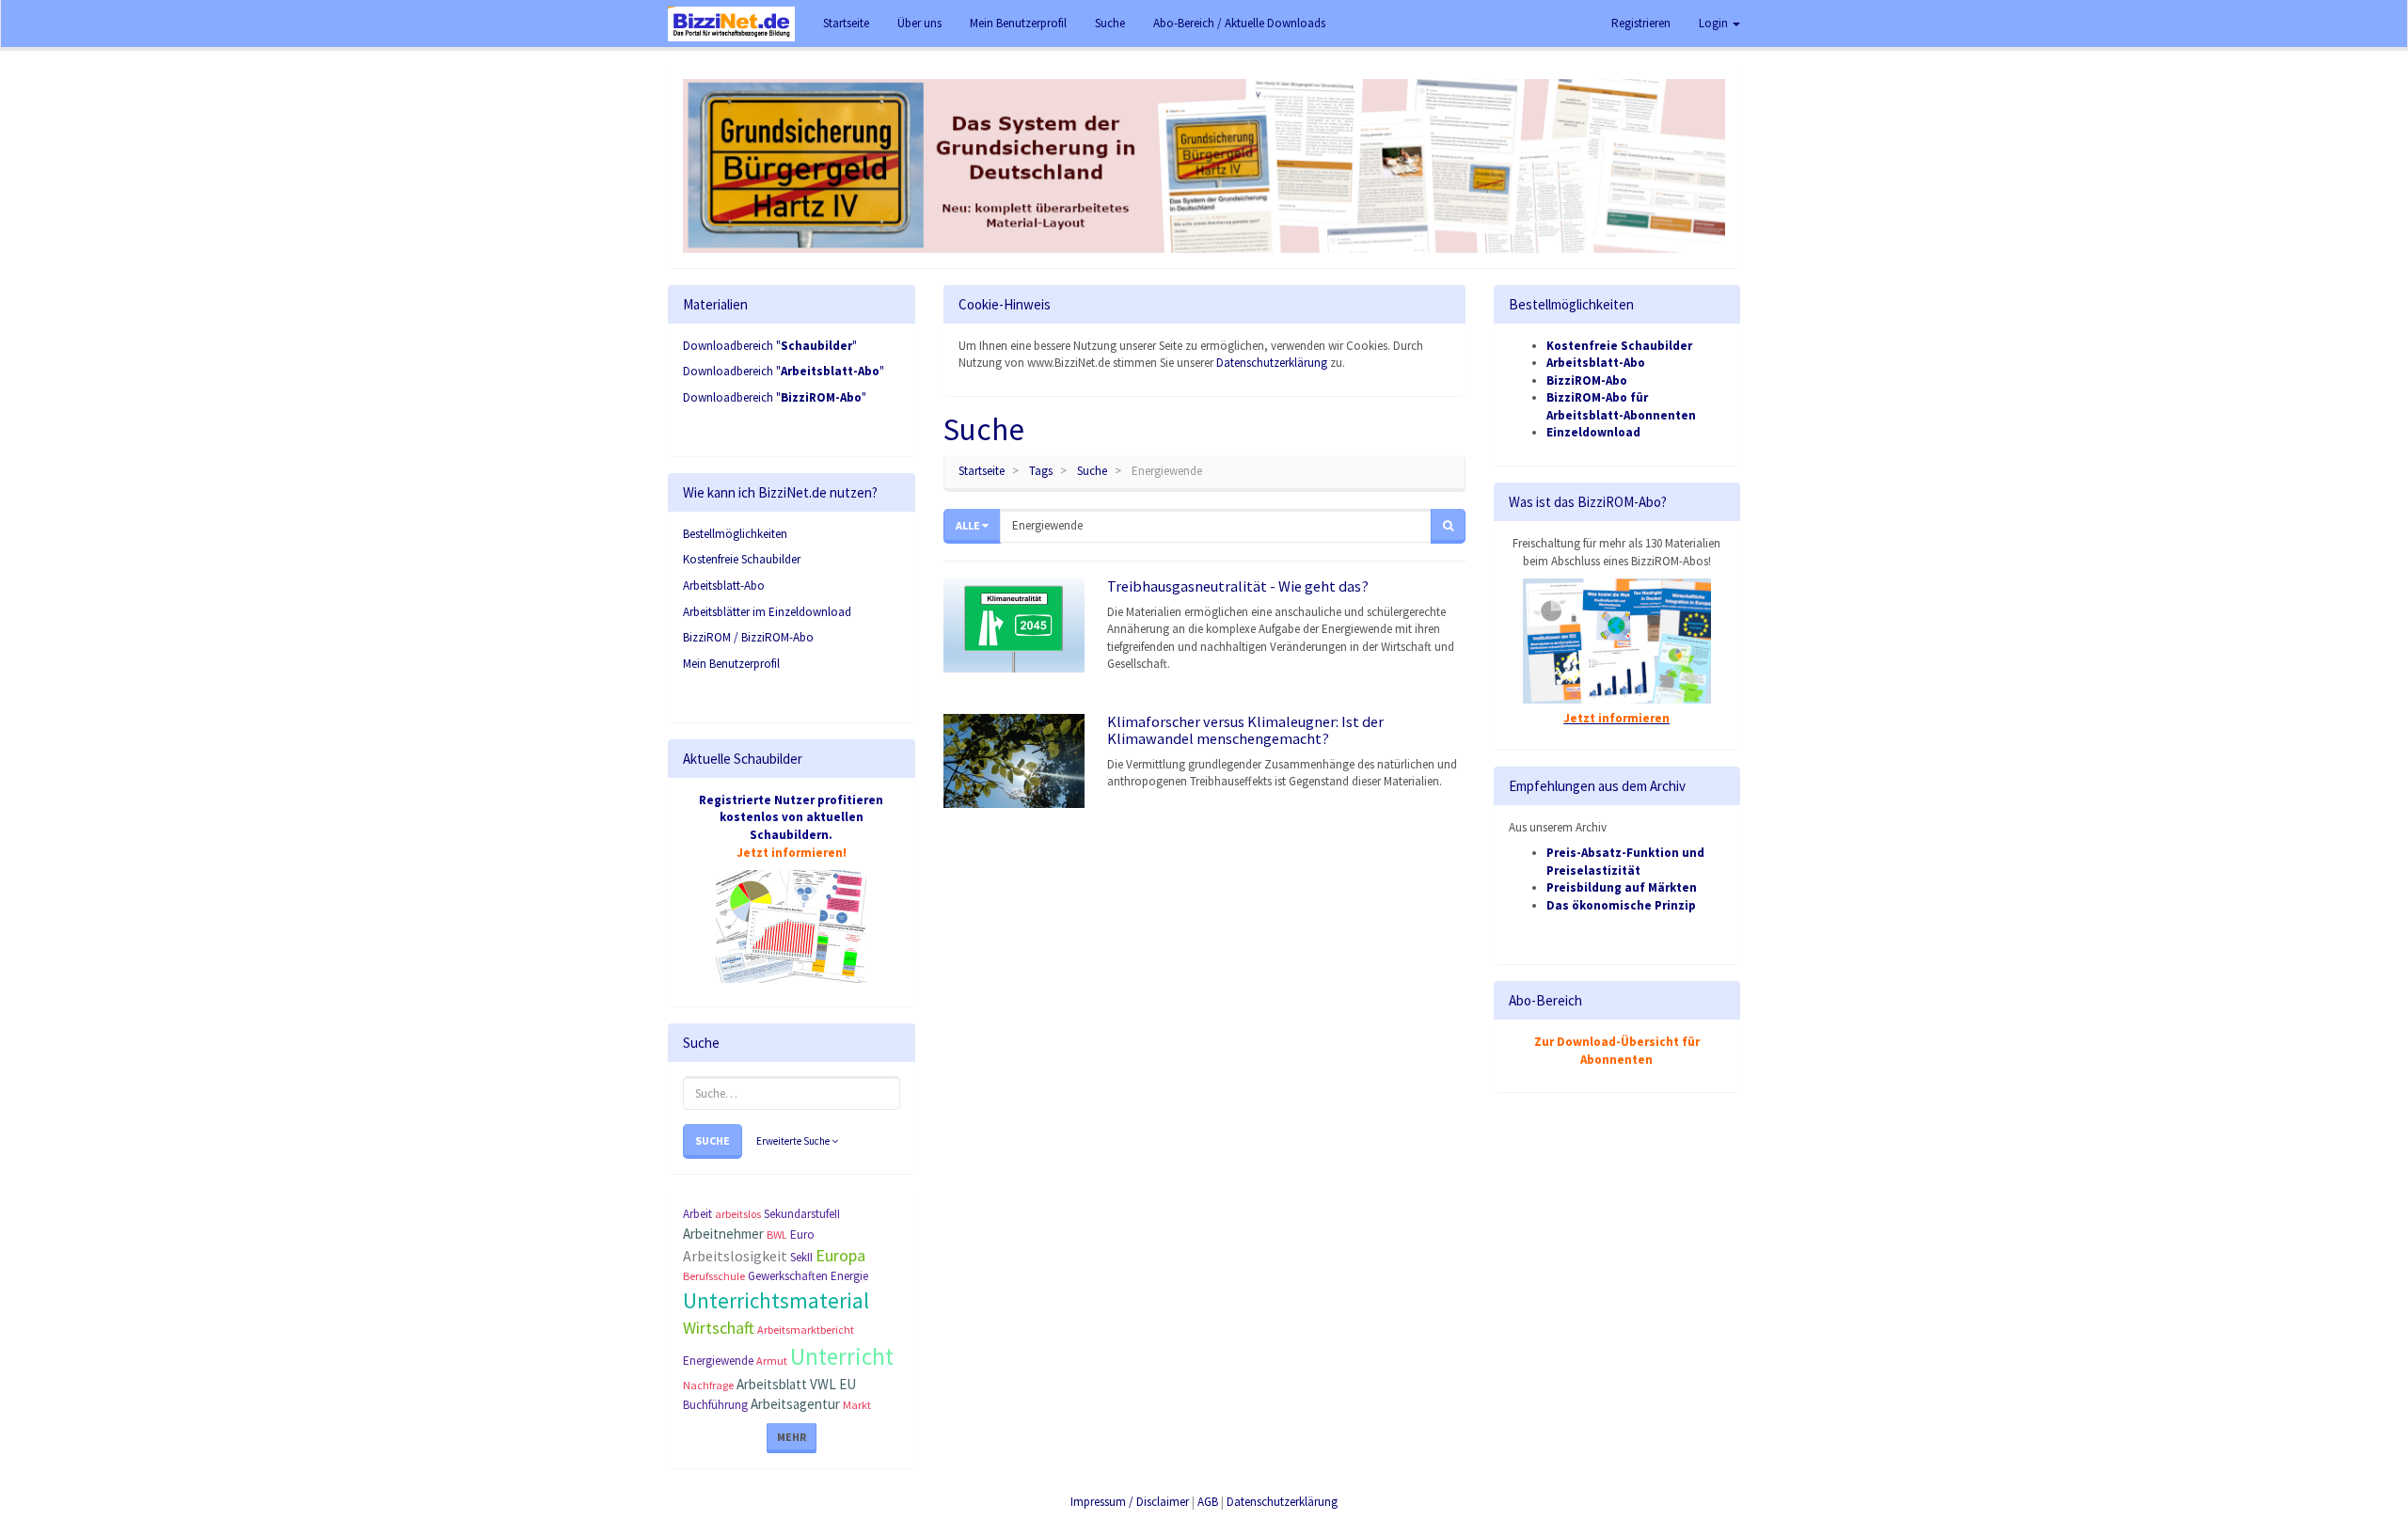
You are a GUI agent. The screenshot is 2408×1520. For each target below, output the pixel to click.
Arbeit (697, 1214)
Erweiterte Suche (794, 1141)
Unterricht (842, 1356)
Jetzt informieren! (792, 853)
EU (848, 1384)
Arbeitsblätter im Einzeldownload (767, 612)
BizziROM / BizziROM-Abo (748, 637)
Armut (772, 1361)
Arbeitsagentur (795, 1404)
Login (1715, 23)
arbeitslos (738, 1214)
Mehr (792, 1437)
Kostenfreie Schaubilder (742, 559)
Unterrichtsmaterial (776, 1300)
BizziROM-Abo (1587, 380)
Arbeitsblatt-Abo (724, 586)
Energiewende (718, 1361)
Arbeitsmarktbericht (806, 1330)
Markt (857, 1405)
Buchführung (715, 1405)
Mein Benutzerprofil (731, 664)
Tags (1041, 471)
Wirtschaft (719, 1328)
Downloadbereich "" (770, 346)
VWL (823, 1384)
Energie (849, 1276)
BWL (777, 1235)
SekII (801, 1257)
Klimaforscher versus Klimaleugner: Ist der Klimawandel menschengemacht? (1245, 730)
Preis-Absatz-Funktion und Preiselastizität (1625, 862)
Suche (713, 1140)
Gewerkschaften (788, 1276)
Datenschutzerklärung (1272, 363)
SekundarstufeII (802, 1214)
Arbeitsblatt (772, 1384)
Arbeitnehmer (723, 1234)
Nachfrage (708, 1385)
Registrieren (1641, 23)
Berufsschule (714, 1276)
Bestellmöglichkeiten (735, 534)
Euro (802, 1235)
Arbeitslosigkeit (735, 1256)
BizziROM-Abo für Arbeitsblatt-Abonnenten (1621, 406)
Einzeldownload (1593, 432)
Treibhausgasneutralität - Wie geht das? (1238, 586)
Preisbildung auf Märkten (1622, 887)
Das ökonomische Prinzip (1621, 905)
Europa (840, 1255)
